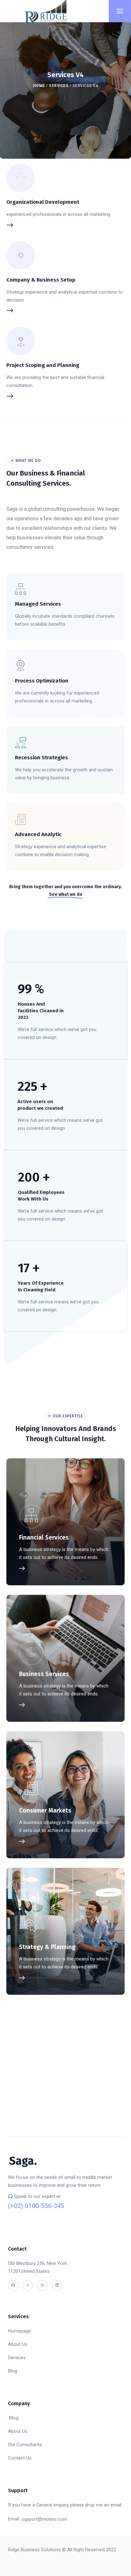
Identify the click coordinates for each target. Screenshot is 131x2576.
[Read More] (65, 614)
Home (39, 86)
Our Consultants (25, 2445)
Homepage (19, 2331)
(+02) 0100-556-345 (36, 2206)
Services (59, 86)
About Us (18, 2344)
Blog (13, 2371)
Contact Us (20, 2458)
